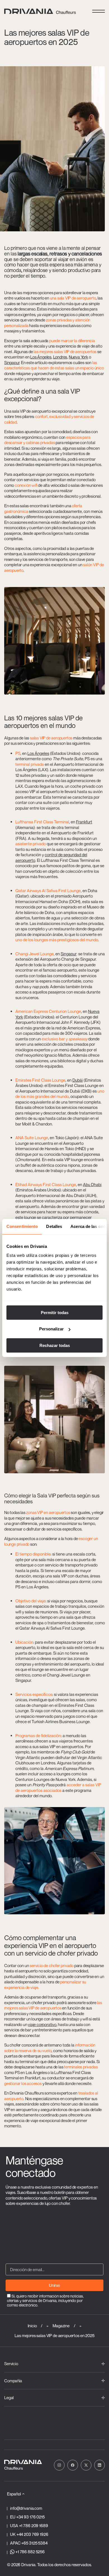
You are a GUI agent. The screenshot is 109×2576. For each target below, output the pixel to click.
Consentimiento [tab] (22, 1226)
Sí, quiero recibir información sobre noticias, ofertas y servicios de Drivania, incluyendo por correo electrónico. (45, 2300)
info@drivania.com (26, 2508)
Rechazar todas (55, 1345)
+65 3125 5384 (34, 2543)
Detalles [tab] (54, 1226)
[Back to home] (37, 11)
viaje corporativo (42, 2024)
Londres (60, 357)
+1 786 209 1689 (34, 2525)
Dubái (78, 1080)
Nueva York (78, 357)
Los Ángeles (41, 357)
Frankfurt (84, 822)
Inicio (32, 2326)
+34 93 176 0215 (30, 2517)
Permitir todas (55, 1312)
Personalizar (51, 1329)
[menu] (99, 11)
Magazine (61, 2326)
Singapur (12, 362)
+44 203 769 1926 (32, 2534)
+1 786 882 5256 (30, 2552)
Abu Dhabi (92, 1184)
